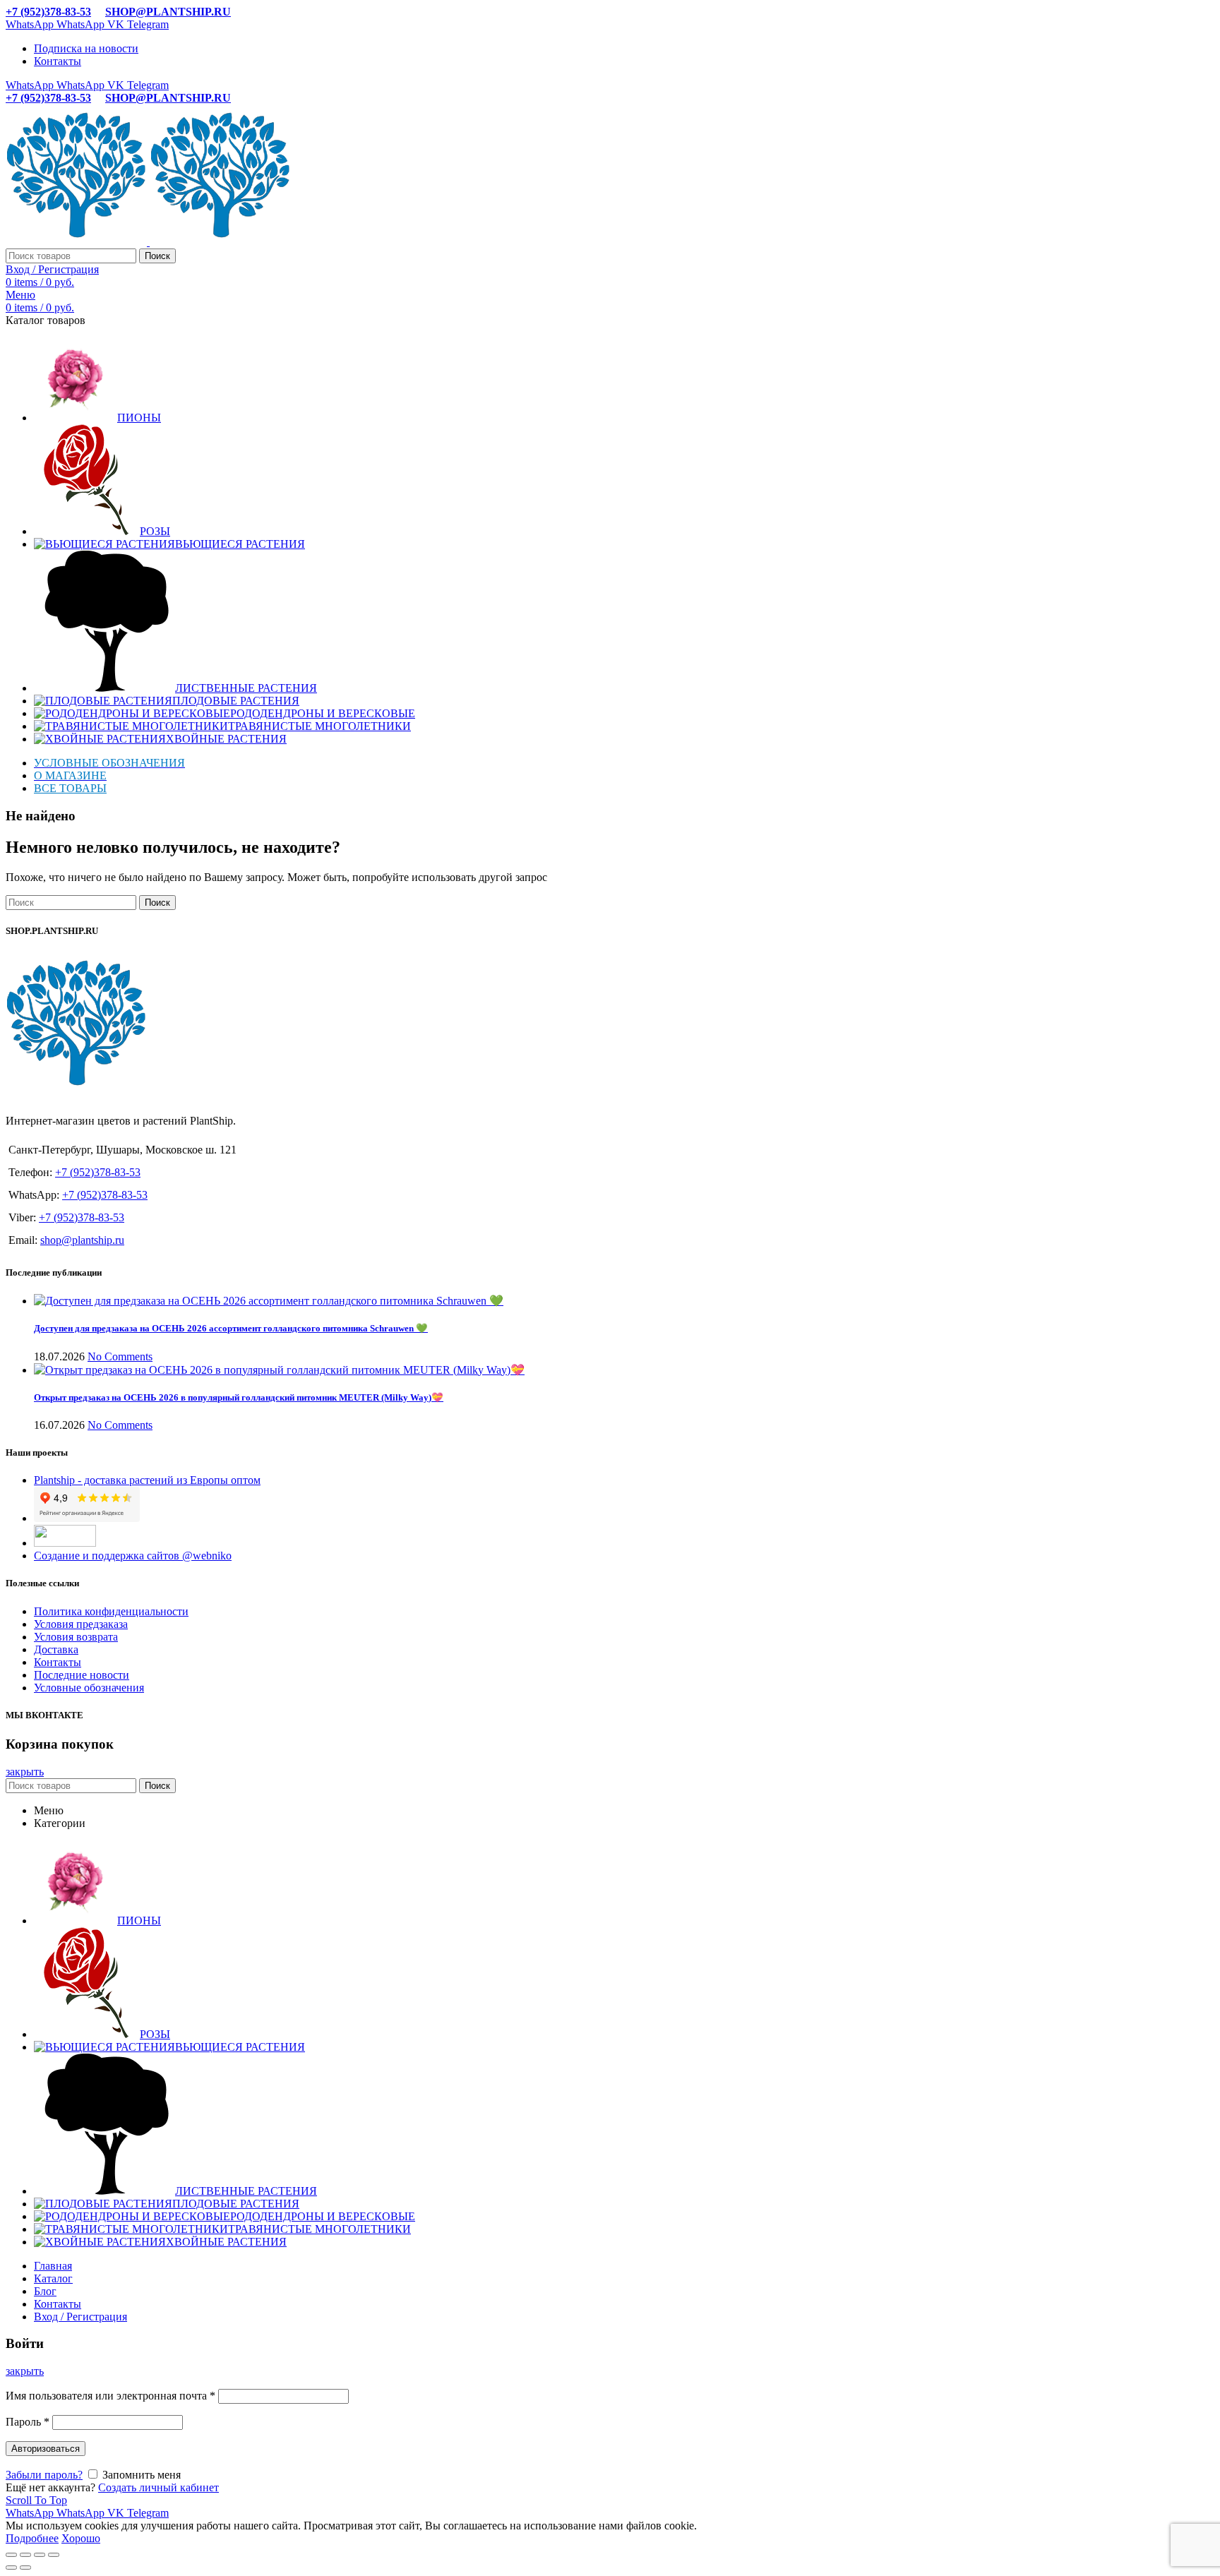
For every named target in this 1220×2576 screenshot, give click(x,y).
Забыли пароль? (44, 2475)
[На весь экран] (40, 2555)
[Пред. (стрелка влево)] (11, 2568)
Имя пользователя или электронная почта (110, 2396)
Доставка (56, 1649)
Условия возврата (76, 1637)
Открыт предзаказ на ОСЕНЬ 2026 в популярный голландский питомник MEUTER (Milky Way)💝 (239, 1397)
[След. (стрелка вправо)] (25, 2568)
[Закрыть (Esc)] (11, 2555)
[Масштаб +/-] (54, 2555)
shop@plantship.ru (82, 1240)
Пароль (28, 2422)
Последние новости (82, 1675)
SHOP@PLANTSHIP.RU (168, 12)
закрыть (25, 1772)
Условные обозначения (89, 1688)
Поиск (157, 256)
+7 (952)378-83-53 (48, 12)
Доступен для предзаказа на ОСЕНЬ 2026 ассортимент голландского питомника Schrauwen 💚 (231, 1328)
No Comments (120, 1356)
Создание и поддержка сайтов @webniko (133, 1556)
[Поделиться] (25, 2555)
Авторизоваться (46, 2449)
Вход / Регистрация (80, 2317)
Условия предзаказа (81, 1624)
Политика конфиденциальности (111, 1611)
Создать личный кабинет (159, 2487)
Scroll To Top (36, 2500)
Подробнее (32, 2538)
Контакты (58, 1662)
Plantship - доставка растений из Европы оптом (147, 1480)
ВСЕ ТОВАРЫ (70, 788)
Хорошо (81, 2538)
